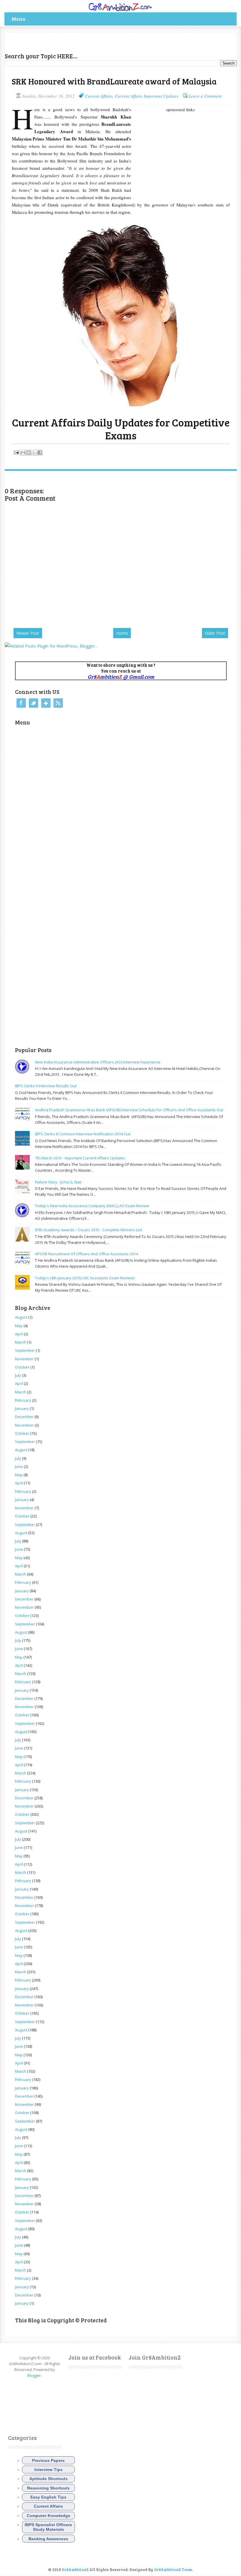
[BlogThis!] (29, 453)
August (21, 1317)
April (19, 1334)
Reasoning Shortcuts (48, 2488)
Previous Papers (48, 2460)
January (22, 1408)
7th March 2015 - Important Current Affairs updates (80, 1158)
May (19, 1326)
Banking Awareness (48, 2539)
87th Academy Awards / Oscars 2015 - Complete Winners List (88, 1230)
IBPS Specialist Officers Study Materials (48, 2527)
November (24, 1359)
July (18, 1375)
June (19, 1466)
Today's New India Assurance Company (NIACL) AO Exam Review (92, 1206)
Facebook (21, 703)
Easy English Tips (48, 2497)
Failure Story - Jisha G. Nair (58, 1182)
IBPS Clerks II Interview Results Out (46, 1086)
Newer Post (28, 633)
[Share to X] (34, 453)
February (23, 1400)
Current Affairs (99, 96)
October (22, 1367)
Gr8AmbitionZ (76, 2570)
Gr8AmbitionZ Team (173, 2570)
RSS (58, 703)
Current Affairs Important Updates (147, 96)
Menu (18, 19)
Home (122, 633)
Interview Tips (48, 2470)
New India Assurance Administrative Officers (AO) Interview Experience (98, 1062)
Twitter (34, 703)
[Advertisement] (73, 41)
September (25, 1350)
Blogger (34, 2375)
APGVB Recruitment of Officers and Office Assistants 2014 (86, 1254)
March (21, 1342)
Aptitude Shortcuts (48, 2479)
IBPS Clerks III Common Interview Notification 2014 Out (83, 1134)
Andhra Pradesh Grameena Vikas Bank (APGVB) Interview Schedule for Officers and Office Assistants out (129, 1110)
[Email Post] (16, 452)
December (24, 1417)
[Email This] (23, 453)
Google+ (46, 703)
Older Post (215, 633)
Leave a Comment (205, 96)
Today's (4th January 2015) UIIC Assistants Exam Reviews (85, 1278)
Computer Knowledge (48, 2516)
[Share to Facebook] (40, 453)
